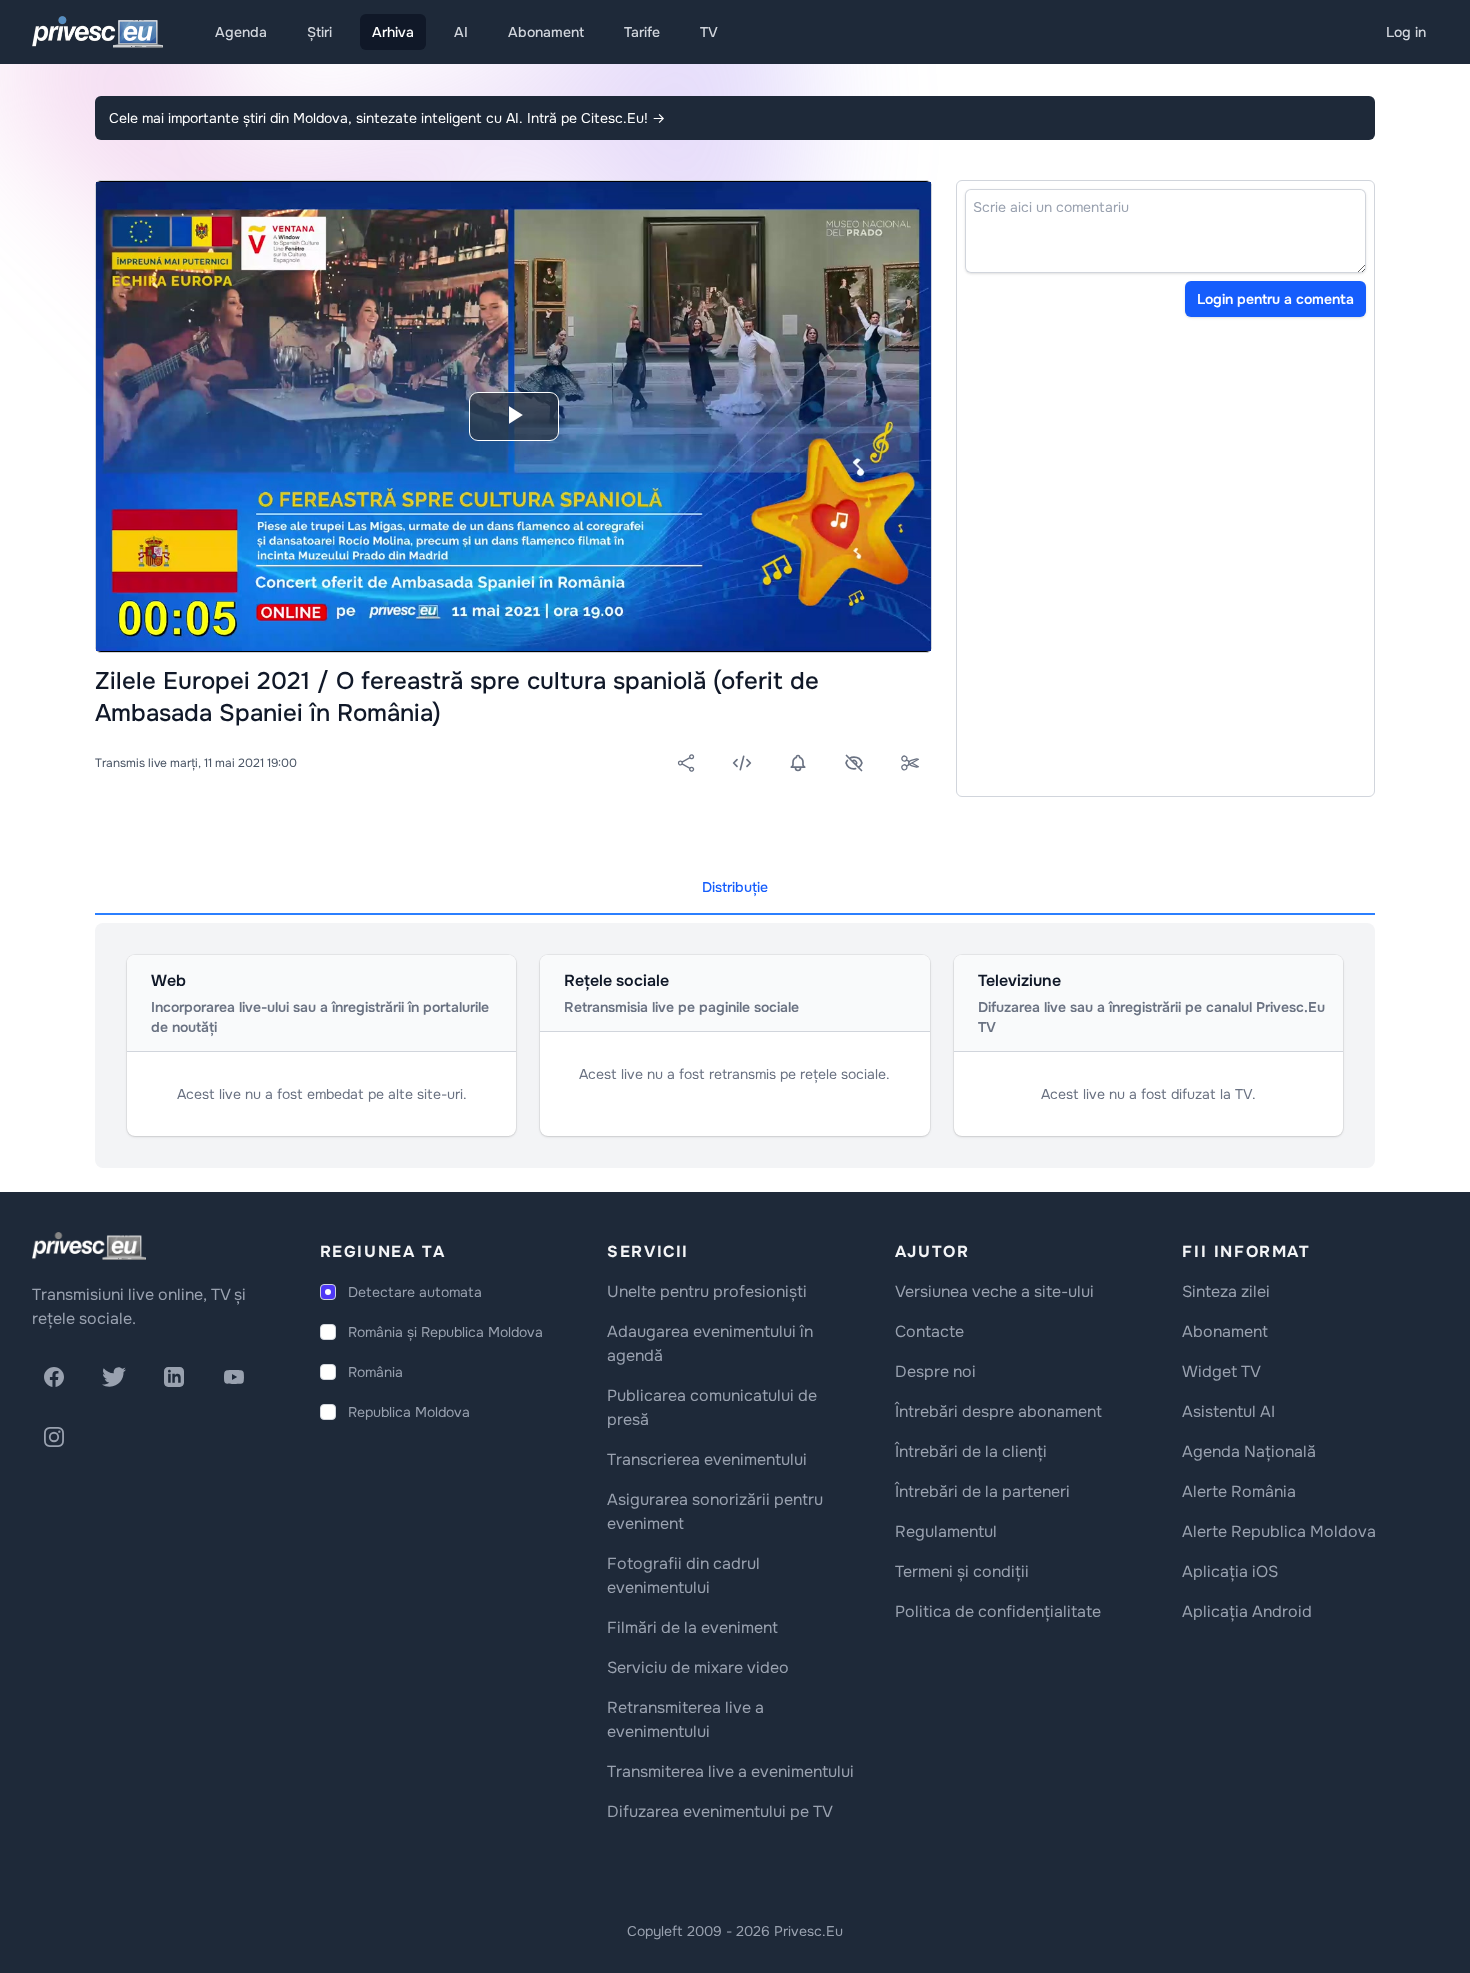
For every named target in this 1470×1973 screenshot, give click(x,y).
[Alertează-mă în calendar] (798, 763)
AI (461, 32)
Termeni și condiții (962, 1571)
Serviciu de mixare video (698, 1667)
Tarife (642, 32)
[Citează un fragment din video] (910, 763)
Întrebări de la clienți (971, 1451)
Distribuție (735, 887)
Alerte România (1239, 1491)
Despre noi (935, 1371)
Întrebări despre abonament (998, 1411)
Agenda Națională (1249, 1451)
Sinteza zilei (1226, 1291)
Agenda (241, 32)
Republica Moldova (409, 1412)
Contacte (929, 1331)
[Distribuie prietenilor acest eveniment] (686, 763)
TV (709, 32)
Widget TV (1221, 1371)
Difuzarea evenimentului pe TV (720, 1811)
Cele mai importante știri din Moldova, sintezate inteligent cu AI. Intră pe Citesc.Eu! (387, 118)
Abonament (546, 32)
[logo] (89, 1246)
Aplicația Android (1247, 1611)
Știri (319, 32)
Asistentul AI (1228, 1411)
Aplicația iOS (1230, 1571)
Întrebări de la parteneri (982, 1491)
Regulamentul (946, 1531)
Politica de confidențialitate (998, 1611)
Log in (1406, 32)
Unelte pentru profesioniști (707, 1291)
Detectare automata (415, 1292)
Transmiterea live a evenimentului (730, 1771)
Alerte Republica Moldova (1279, 1531)
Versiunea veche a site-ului (994, 1291)
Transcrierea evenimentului (707, 1459)
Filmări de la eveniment (692, 1627)
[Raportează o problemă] (854, 763)
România (375, 1372)
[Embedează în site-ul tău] (742, 763)
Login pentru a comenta (1275, 299)
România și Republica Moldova (445, 1332)
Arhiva (393, 32)
